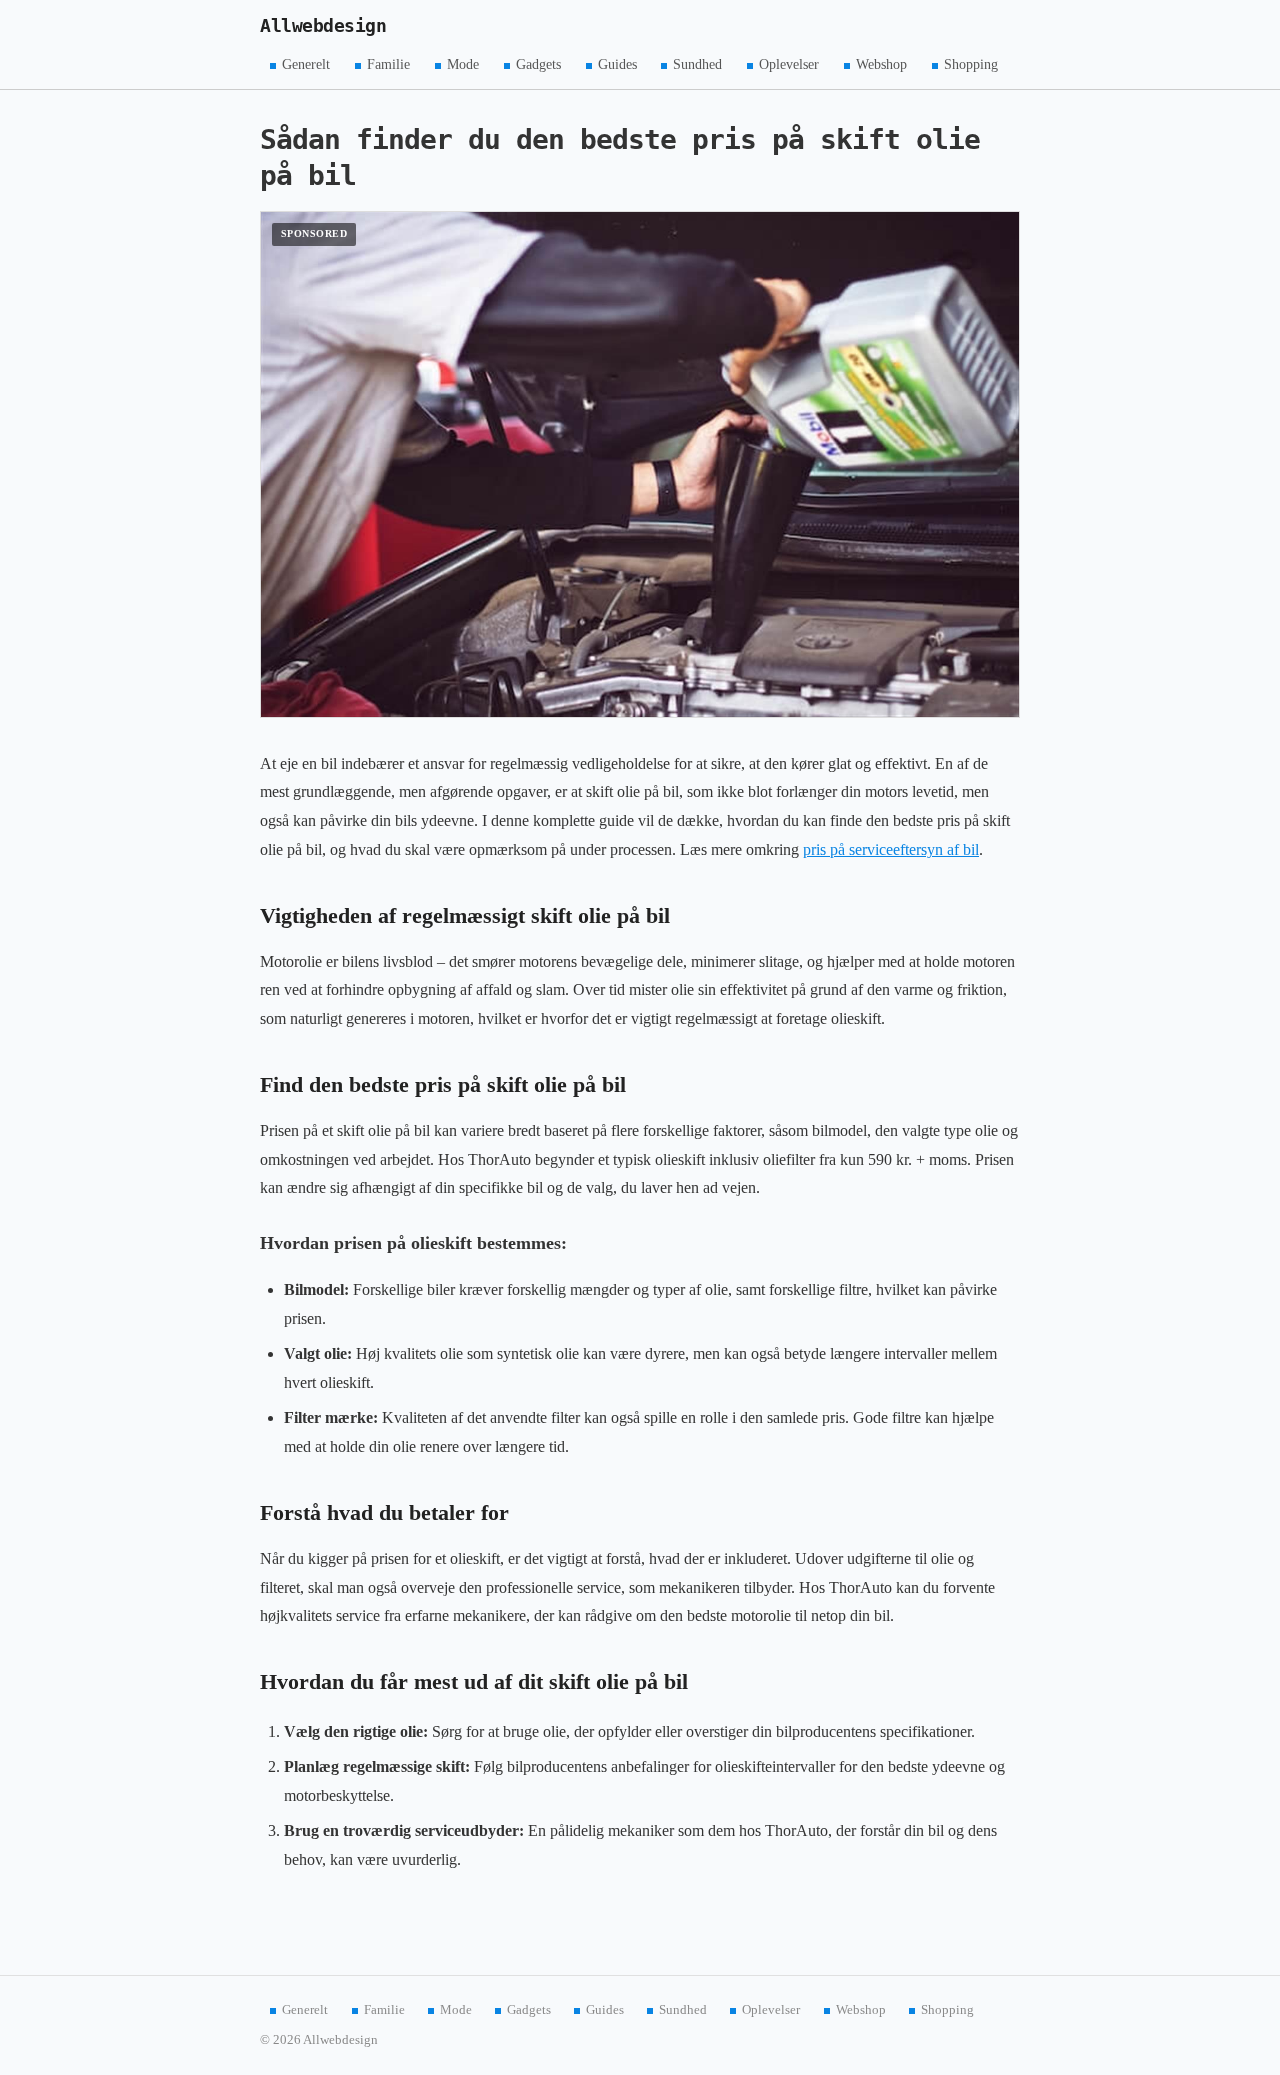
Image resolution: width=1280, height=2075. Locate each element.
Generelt (306, 64)
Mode (463, 64)
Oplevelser (789, 64)
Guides (617, 64)
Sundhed (697, 64)
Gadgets (538, 64)
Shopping (971, 64)
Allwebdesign (323, 26)
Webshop (881, 64)
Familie (388, 64)
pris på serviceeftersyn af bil (891, 849)
